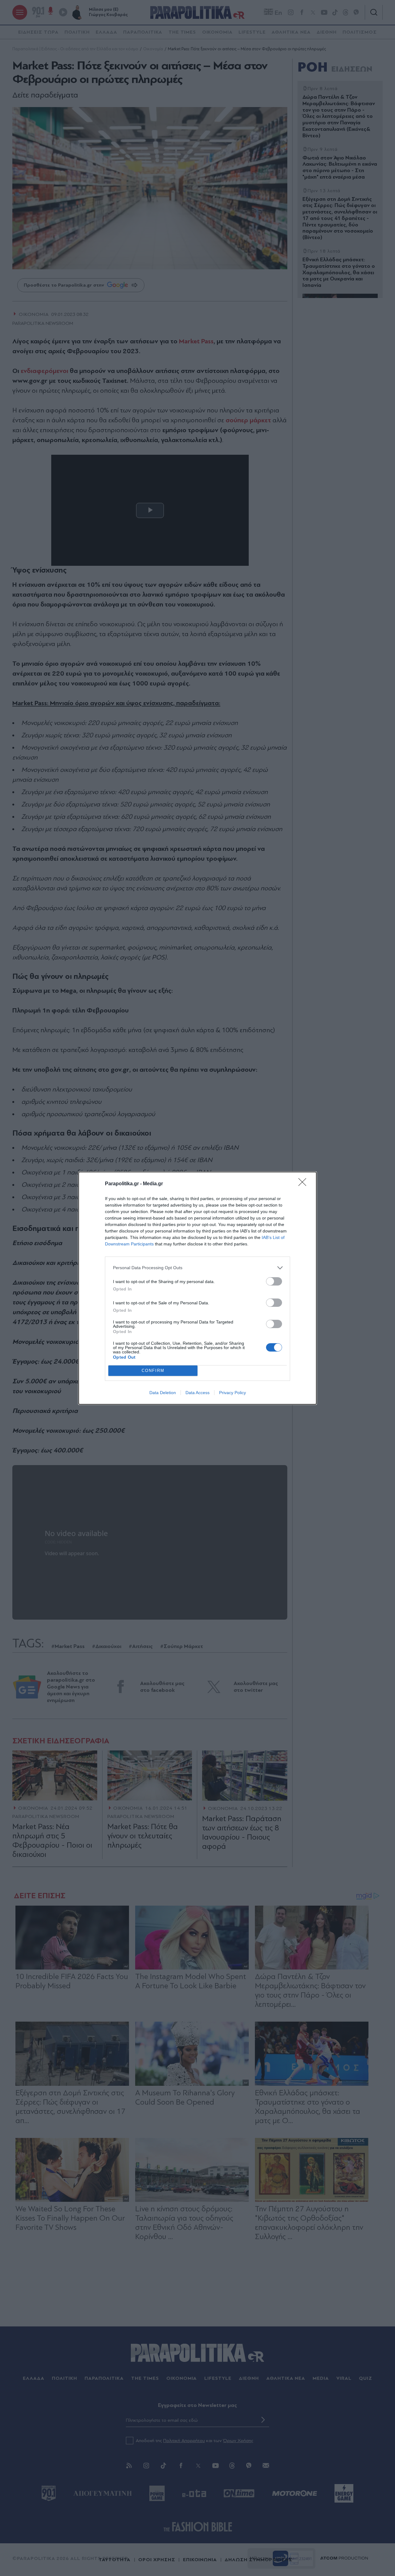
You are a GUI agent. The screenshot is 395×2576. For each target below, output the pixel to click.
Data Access (197, 1393)
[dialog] (197, 1288)
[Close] (304, 1184)
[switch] (274, 1281)
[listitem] (197, 1268)
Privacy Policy (233, 1393)
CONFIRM (153, 1371)
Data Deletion (163, 1393)
